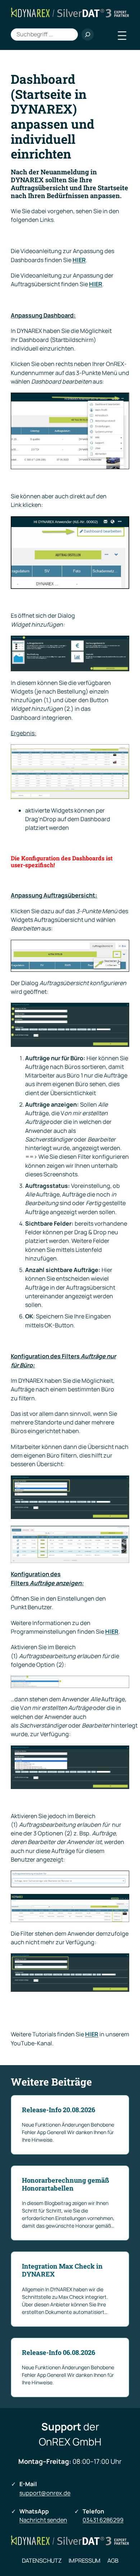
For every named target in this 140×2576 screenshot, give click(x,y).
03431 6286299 (103, 2520)
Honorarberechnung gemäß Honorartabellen (66, 2184)
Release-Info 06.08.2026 (59, 2353)
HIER (96, 284)
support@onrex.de (45, 2493)
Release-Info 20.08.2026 (59, 2110)
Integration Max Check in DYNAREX (62, 2270)
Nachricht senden (43, 2520)
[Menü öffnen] (122, 36)
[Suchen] (88, 35)
